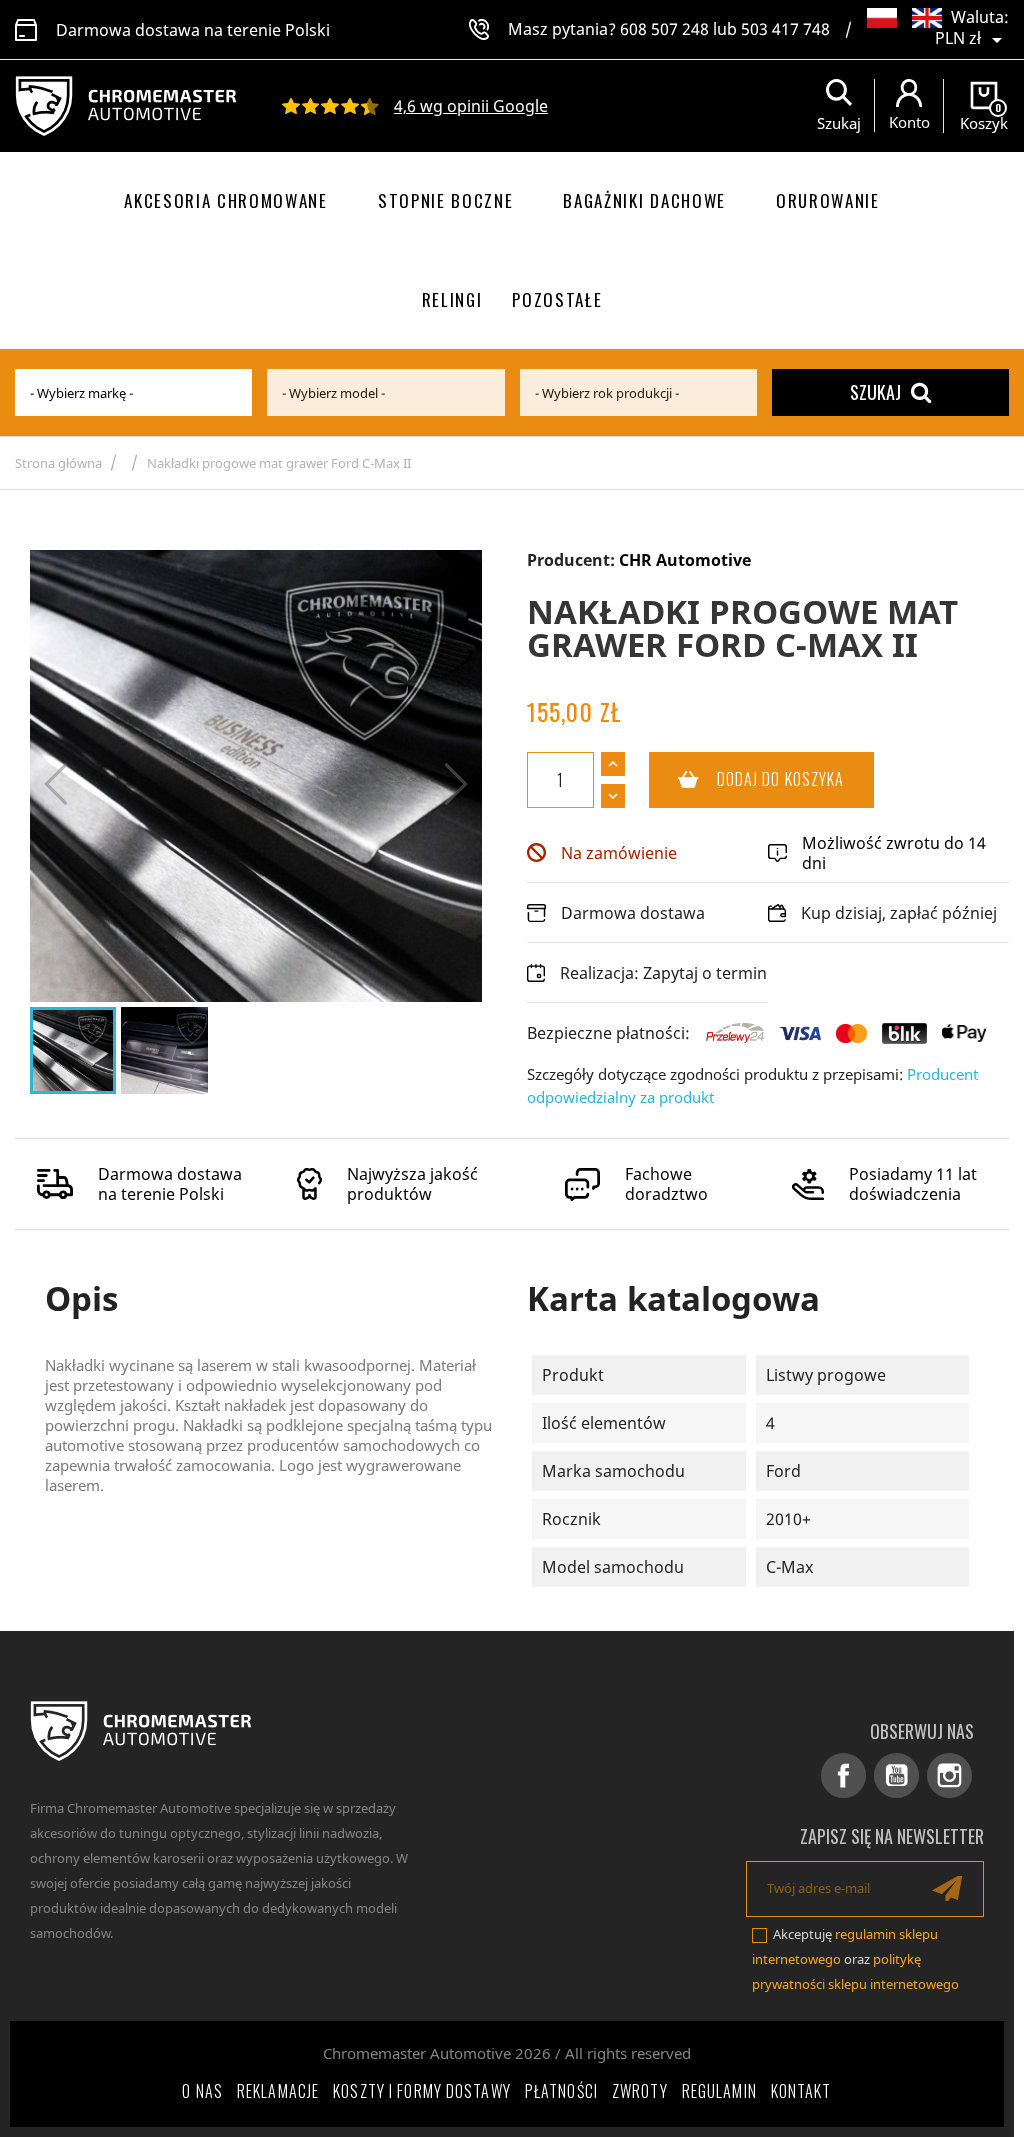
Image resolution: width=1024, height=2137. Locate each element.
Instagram (949, 1775)
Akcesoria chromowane (226, 200)
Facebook (843, 1775)
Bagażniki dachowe (644, 200)
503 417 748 (785, 29)
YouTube (896, 1775)
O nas (202, 2091)
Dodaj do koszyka (747, 779)
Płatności (561, 2091)
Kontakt (801, 2091)
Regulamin (719, 2091)
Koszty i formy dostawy (422, 2091)
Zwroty (640, 2091)
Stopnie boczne (446, 200)
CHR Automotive (685, 560)
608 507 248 (664, 29)
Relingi (452, 299)
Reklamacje (278, 2091)
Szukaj (875, 392)
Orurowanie (828, 200)
